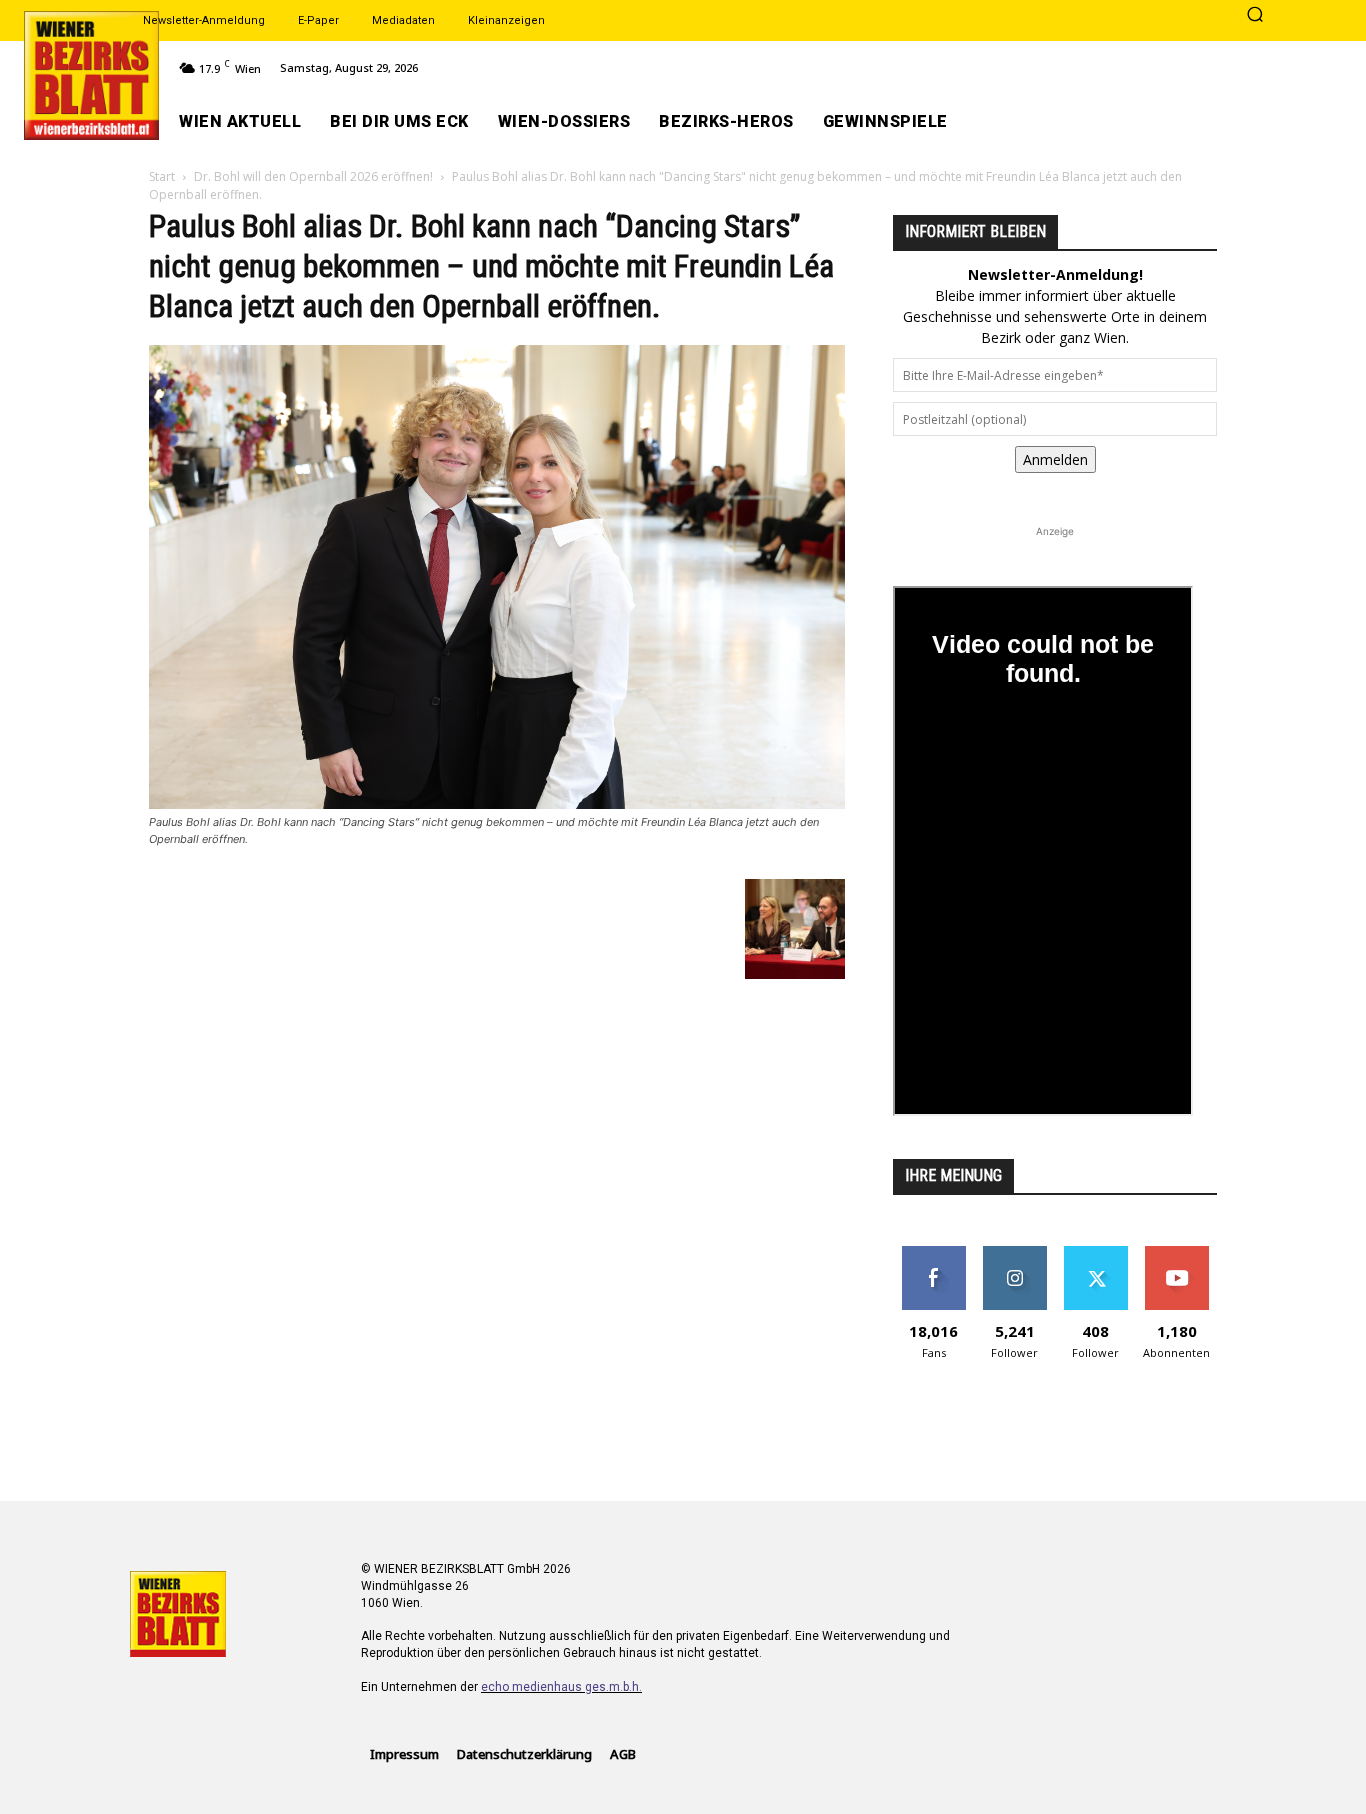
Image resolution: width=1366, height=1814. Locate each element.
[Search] (1255, 16)
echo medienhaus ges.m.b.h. (561, 1687)
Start (162, 176)
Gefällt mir (933, 1253)
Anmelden (1055, 459)
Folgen (1014, 1253)
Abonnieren (1176, 1253)
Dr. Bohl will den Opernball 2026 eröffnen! (313, 176)
